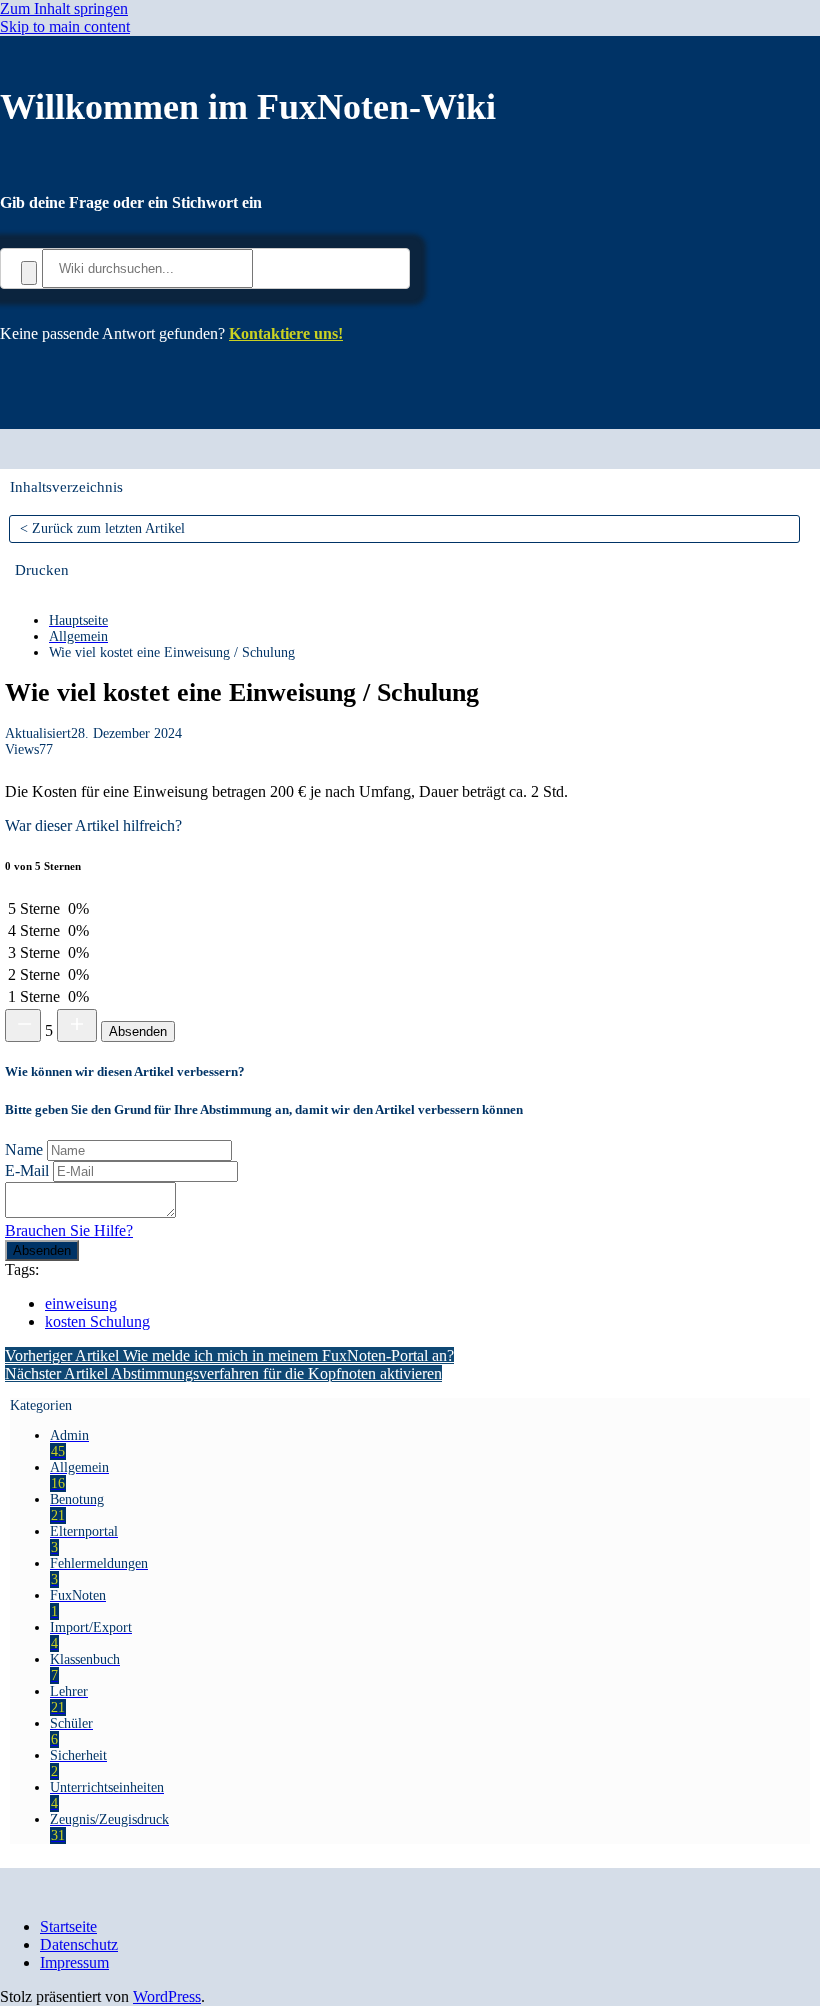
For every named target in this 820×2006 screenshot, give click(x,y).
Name (24, 1149)
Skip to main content (65, 26)
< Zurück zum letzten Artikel (102, 528)
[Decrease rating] (23, 1025)
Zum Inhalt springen (64, 8)
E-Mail (27, 1170)
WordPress (167, 1996)
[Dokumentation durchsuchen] (29, 273)
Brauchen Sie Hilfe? (69, 1230)
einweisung (81, 1303)
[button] (42, 569)
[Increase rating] (77, 1025)
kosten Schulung (97, 1321)
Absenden (138, 1031)
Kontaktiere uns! (286, 333)
